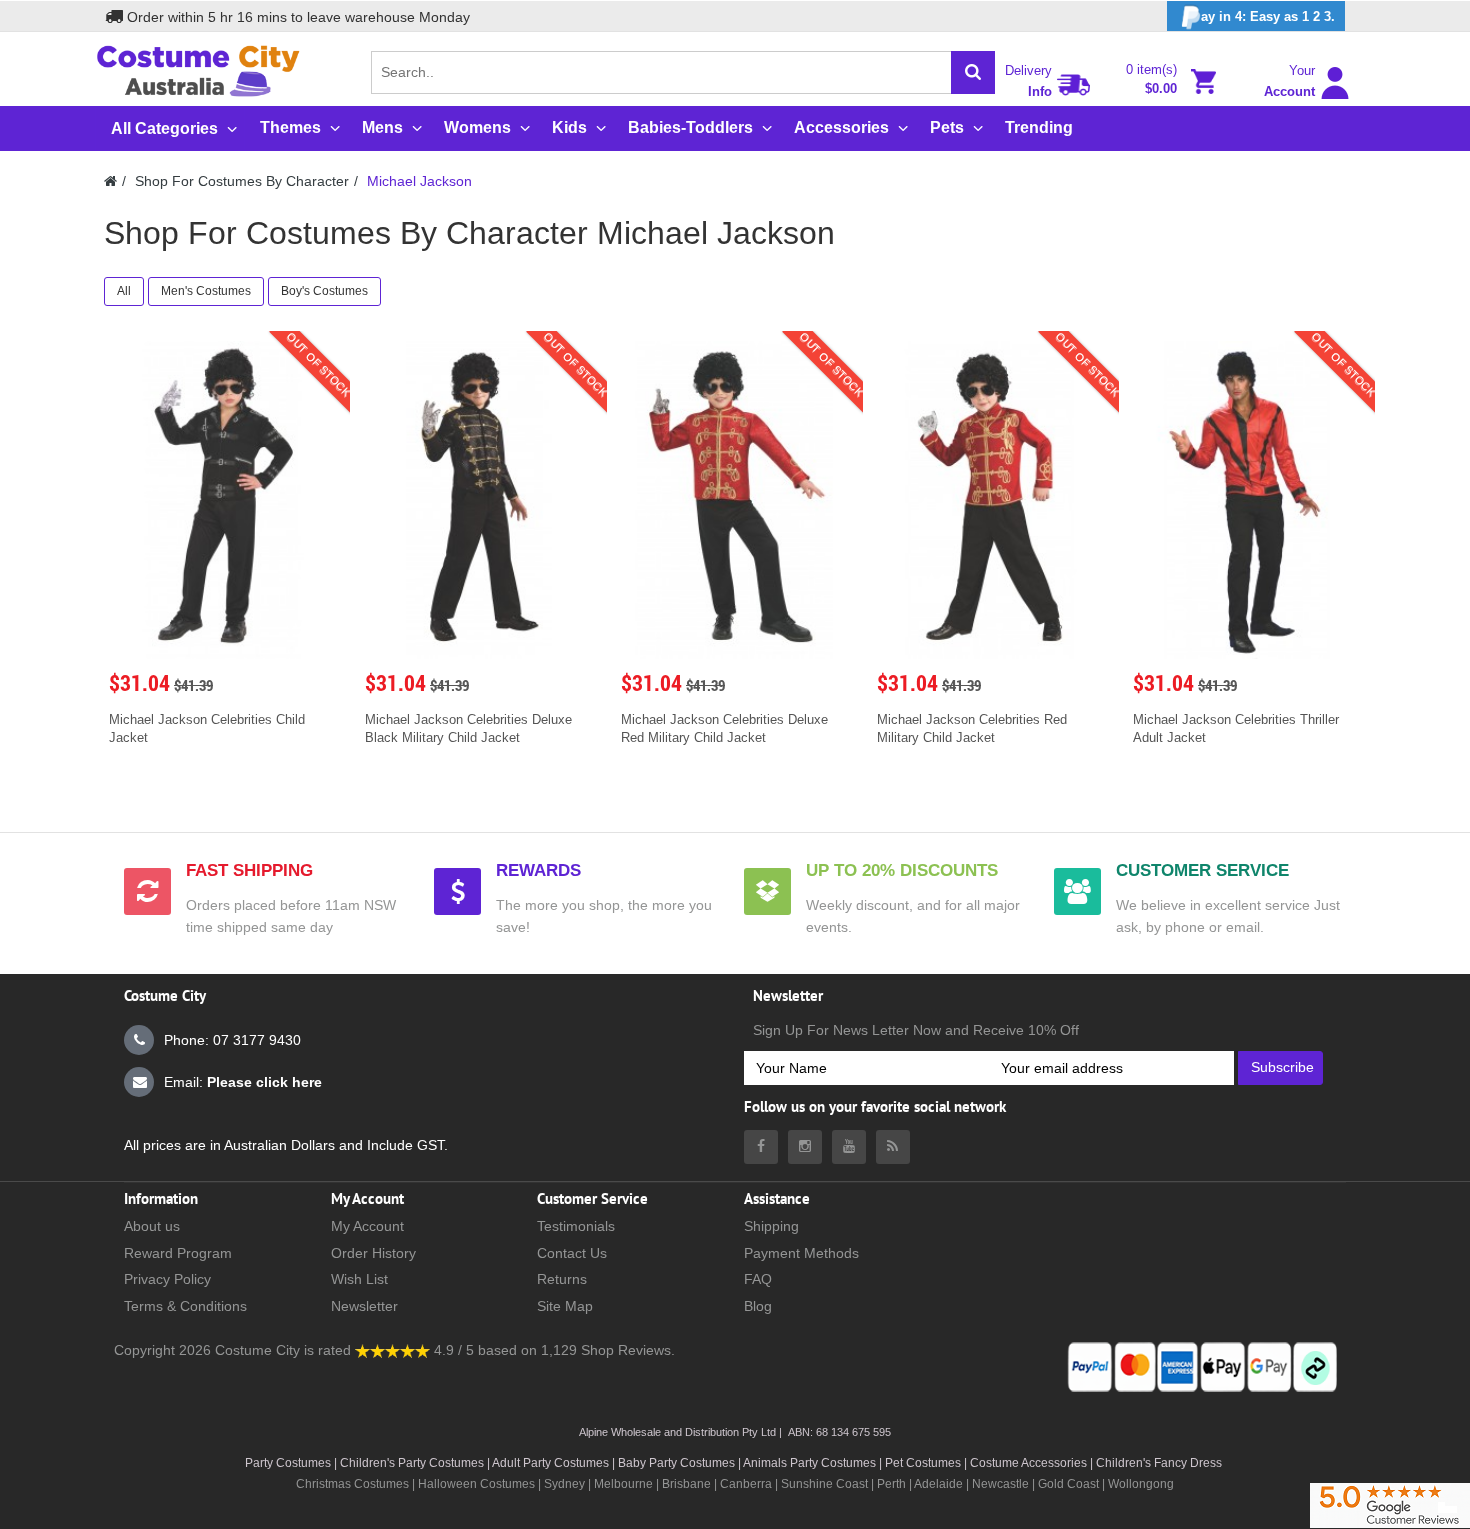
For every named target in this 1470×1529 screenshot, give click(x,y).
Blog (758, 1306)
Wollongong (1141, 1484)
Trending (1039, 127)
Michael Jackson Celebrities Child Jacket (207, 728)
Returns (562, 1279)
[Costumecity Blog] (893, 1147)
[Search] (973, 72)
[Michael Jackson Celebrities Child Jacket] (223, 500)
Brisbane (686, 1484)
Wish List (359, 1279)
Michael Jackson (419, 181)
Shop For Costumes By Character (242, 181)
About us (152, 1226)
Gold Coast (1068, 1484)
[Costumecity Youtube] (849, 1147)
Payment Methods (801, 1253)
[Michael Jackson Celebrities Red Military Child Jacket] (991, 500)
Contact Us (572, 1253)
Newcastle (1002, 1484)
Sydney (564, 1484)
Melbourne (623, 1484)
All (124, 291)
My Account (367, 1226)
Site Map (565, 1306)
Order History (373, 1253)
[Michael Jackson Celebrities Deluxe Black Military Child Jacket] (479, 500)
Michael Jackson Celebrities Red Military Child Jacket (972, 728)
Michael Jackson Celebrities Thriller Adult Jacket (1236, 728)
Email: (243, 1082)
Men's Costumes (206, 291)
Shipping (771, 1226)
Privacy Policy (167, 1279)
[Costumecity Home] (110, 181)
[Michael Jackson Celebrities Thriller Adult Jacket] (1247, 500)
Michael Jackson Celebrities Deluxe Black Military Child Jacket (468, 728)
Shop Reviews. (628, 1350)
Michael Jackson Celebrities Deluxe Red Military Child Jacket (724, 728)
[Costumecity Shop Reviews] (392, 1350)
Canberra (746, 1484)
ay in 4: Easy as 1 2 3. (1268, 16)
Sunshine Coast (824, 1484)
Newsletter (364, 1306)
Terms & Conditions (185, 1306)
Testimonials (576, 1226)
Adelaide (938, 1484)
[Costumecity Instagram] (805, 1147)
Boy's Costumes (324, 291)
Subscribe (1282, 1067)
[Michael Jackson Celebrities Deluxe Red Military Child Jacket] (735, 500)
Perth (891, 1484)
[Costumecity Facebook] (761, 1147)
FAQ (758, 1279)
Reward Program (178, 1253)
